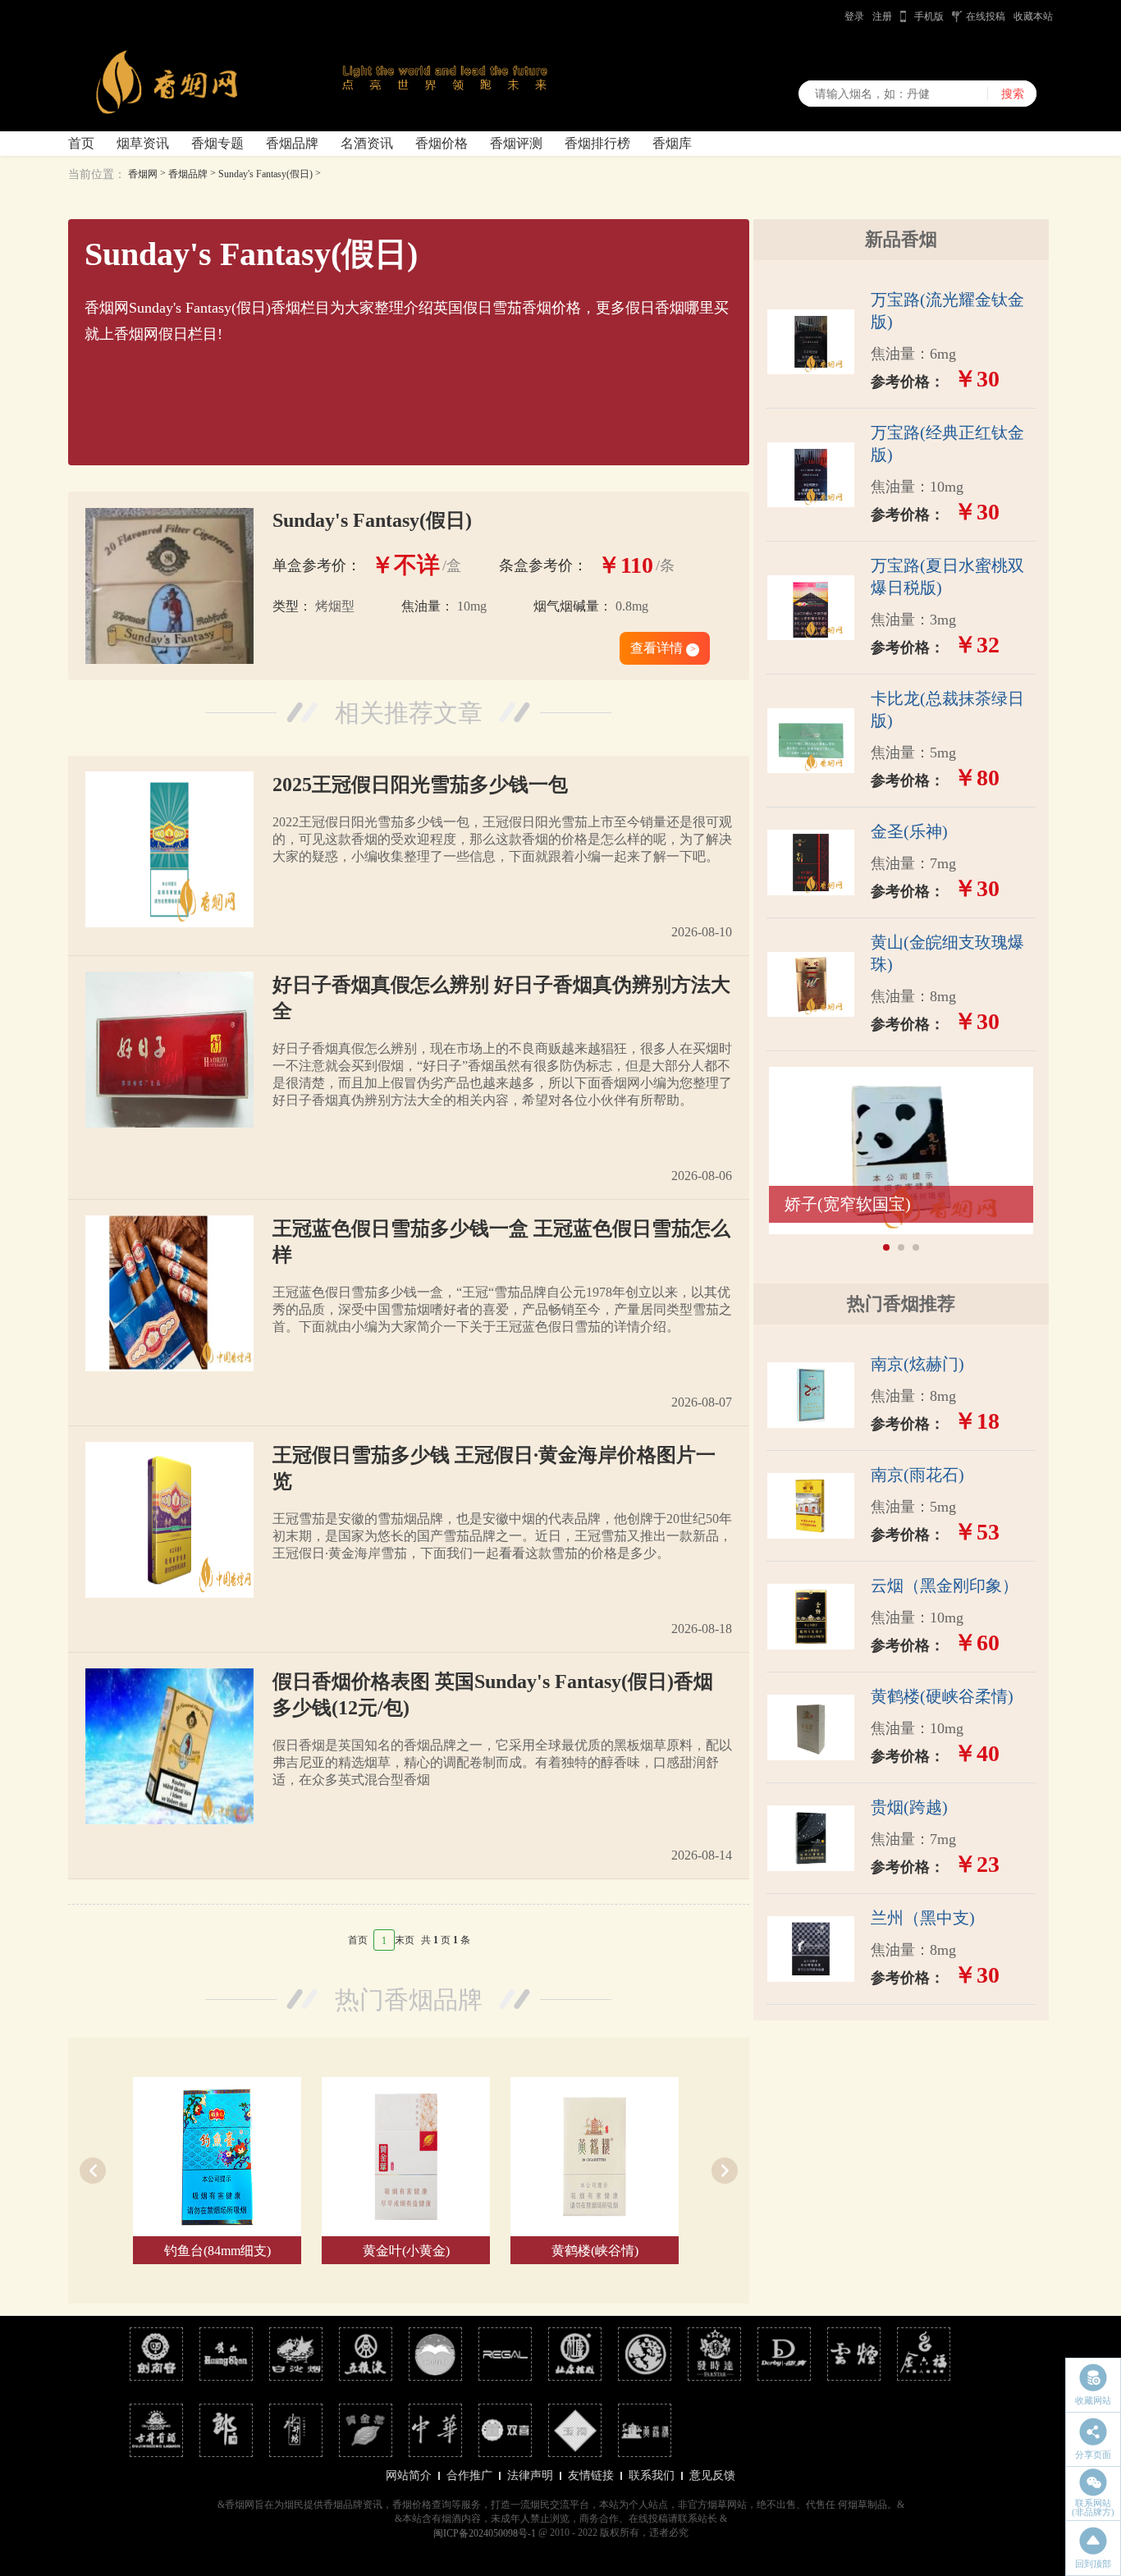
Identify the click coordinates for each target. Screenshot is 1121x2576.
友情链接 (591, 2475)
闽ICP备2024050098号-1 (485, 2533)
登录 (854, 16)
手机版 (929, 16)
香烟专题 (217, 143)
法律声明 (530, 2475)
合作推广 (469, 2475)
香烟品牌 (292, 143)
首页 (81, 143)
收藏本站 (1033, 16)
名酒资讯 (367, 143)
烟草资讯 (143, 143)
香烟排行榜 (597, 143)
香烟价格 (442, 143)
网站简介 (409, 2475)
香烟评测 (516, 143)
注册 (882, 16)
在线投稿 (986, 16)
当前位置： (97, 174)
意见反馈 (712, 2475)
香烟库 (672, 143)
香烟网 (143, 174)
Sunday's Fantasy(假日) (265, 174)
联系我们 (652, 2475)
